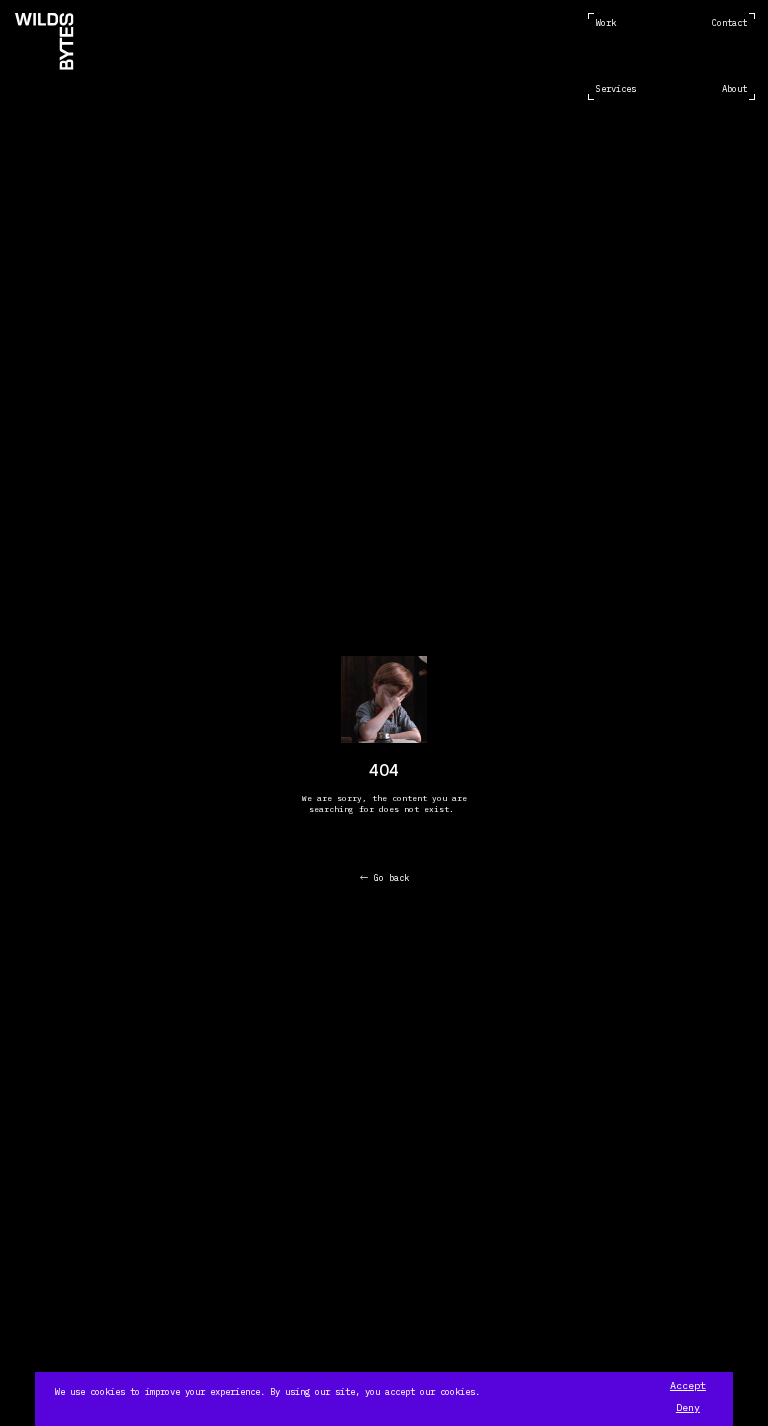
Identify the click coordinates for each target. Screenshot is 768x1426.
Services (616, 88)
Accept (688, 1386)
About (734, 88)
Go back (391, 877)
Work (606, 22)
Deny (688, 1408)
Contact (729, 22)
